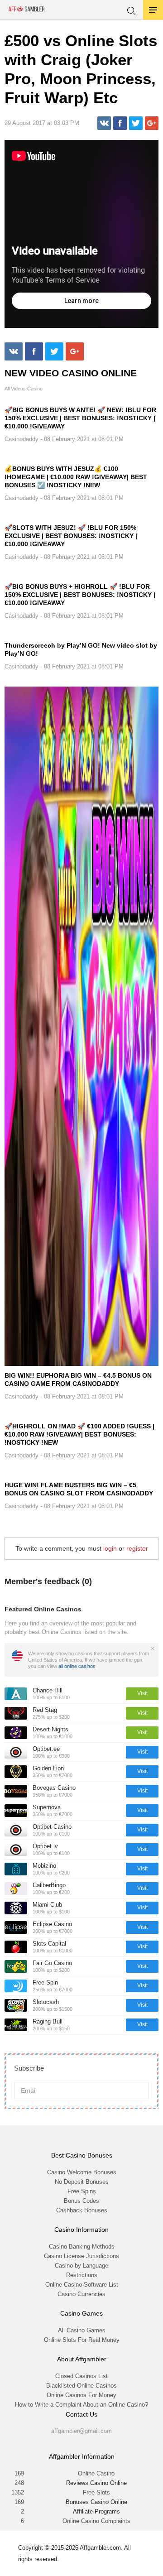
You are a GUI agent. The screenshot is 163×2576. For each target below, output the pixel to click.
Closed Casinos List (81, 2376)
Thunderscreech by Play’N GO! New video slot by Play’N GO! (81, 649)
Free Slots (96, 2492)
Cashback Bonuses (82, 2210)
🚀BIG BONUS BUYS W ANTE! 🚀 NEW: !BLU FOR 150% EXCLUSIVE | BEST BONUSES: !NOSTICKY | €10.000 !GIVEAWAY (80, 418)
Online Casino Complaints (96, 2521)
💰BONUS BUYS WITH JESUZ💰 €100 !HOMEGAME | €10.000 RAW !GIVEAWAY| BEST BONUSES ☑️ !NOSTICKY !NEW (76, 477)
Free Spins (82, 2191)
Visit (142, 1693)
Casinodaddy (22, 439)
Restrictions (82, 2275)
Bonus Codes (81, 2201)
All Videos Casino (24, 389)
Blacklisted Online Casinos (81, 2386)
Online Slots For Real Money (82, 2340)
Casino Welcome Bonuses (82, 2172)
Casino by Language (81, 2266)
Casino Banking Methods (82, 2247)
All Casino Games (82, 2330)
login (110, 1548)
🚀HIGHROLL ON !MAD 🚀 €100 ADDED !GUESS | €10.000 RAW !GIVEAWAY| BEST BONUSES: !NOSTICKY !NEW (79, 1434)
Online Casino (96, 2473)
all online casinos (77, 1666)
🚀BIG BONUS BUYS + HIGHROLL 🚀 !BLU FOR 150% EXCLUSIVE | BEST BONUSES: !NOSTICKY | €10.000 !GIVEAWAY (80, 595)
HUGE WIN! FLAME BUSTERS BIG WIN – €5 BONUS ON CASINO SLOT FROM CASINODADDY (79, 1489)
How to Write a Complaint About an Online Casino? (81, 2405)
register (137, 1548)
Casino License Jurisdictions (81, 2256)
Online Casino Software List (82, 2285)
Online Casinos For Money (81, 2395)
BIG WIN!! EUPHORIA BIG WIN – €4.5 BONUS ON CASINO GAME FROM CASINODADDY (78, 1379)
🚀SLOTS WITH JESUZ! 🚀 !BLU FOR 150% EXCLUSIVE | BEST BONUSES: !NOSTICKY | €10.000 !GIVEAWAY (71, 536)
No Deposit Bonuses (82, 2182)
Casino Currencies (81, 2294)
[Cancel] (153, 1648)
